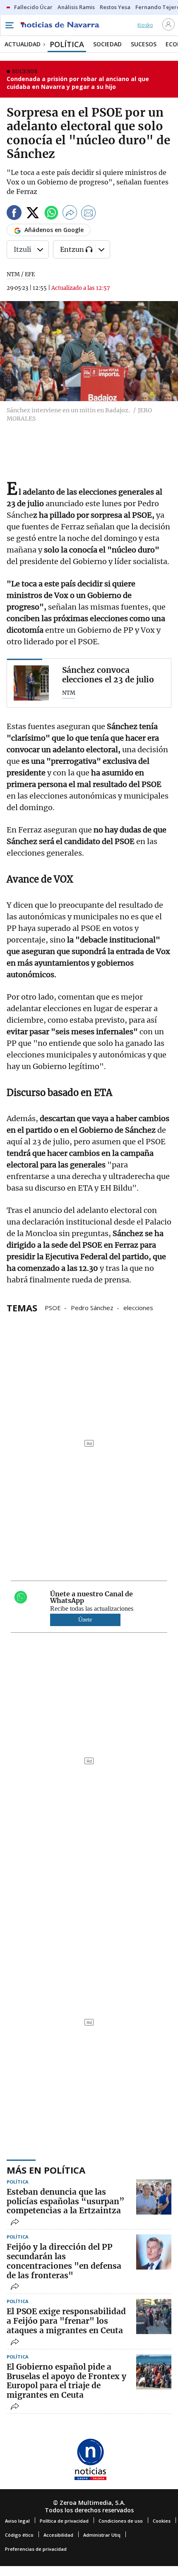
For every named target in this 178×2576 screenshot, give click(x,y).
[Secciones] (9, 25)
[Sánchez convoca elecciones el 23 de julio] (31, 683)
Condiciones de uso (121, 2521)
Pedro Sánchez (92, 1307)
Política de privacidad (64, 2521)
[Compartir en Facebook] (14, 214)
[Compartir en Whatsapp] (51, 214)
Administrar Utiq (102, 2535)
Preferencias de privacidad (36, 2549)
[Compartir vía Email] (89, 214)
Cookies (162, 2521)
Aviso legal (17, 2521)
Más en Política (46, 2170)
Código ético (19, 2535)
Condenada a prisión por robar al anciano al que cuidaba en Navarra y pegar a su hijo (78, 83)
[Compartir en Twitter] (33, 214)
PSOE (53, 1307)
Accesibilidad (58, 2535)
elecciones (138, 1307)
